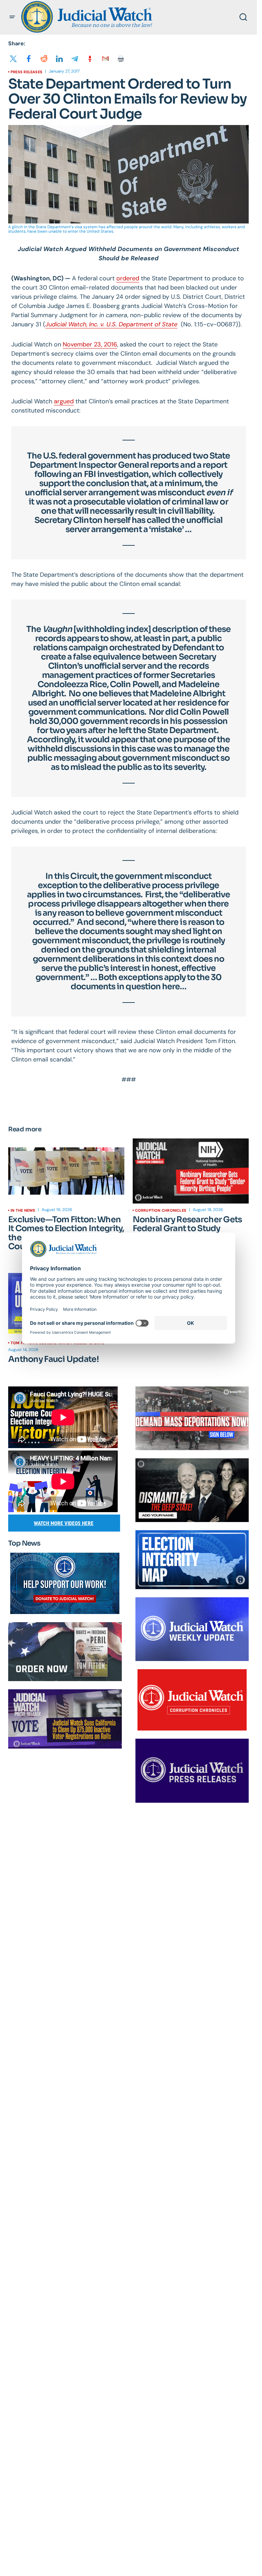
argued (64, 401)
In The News (23, 1210)
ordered (128, 278)
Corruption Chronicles (161, 1210)
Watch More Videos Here (64, 1523)
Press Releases (26, 72)
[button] (12, 17)
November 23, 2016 (90, 344)
